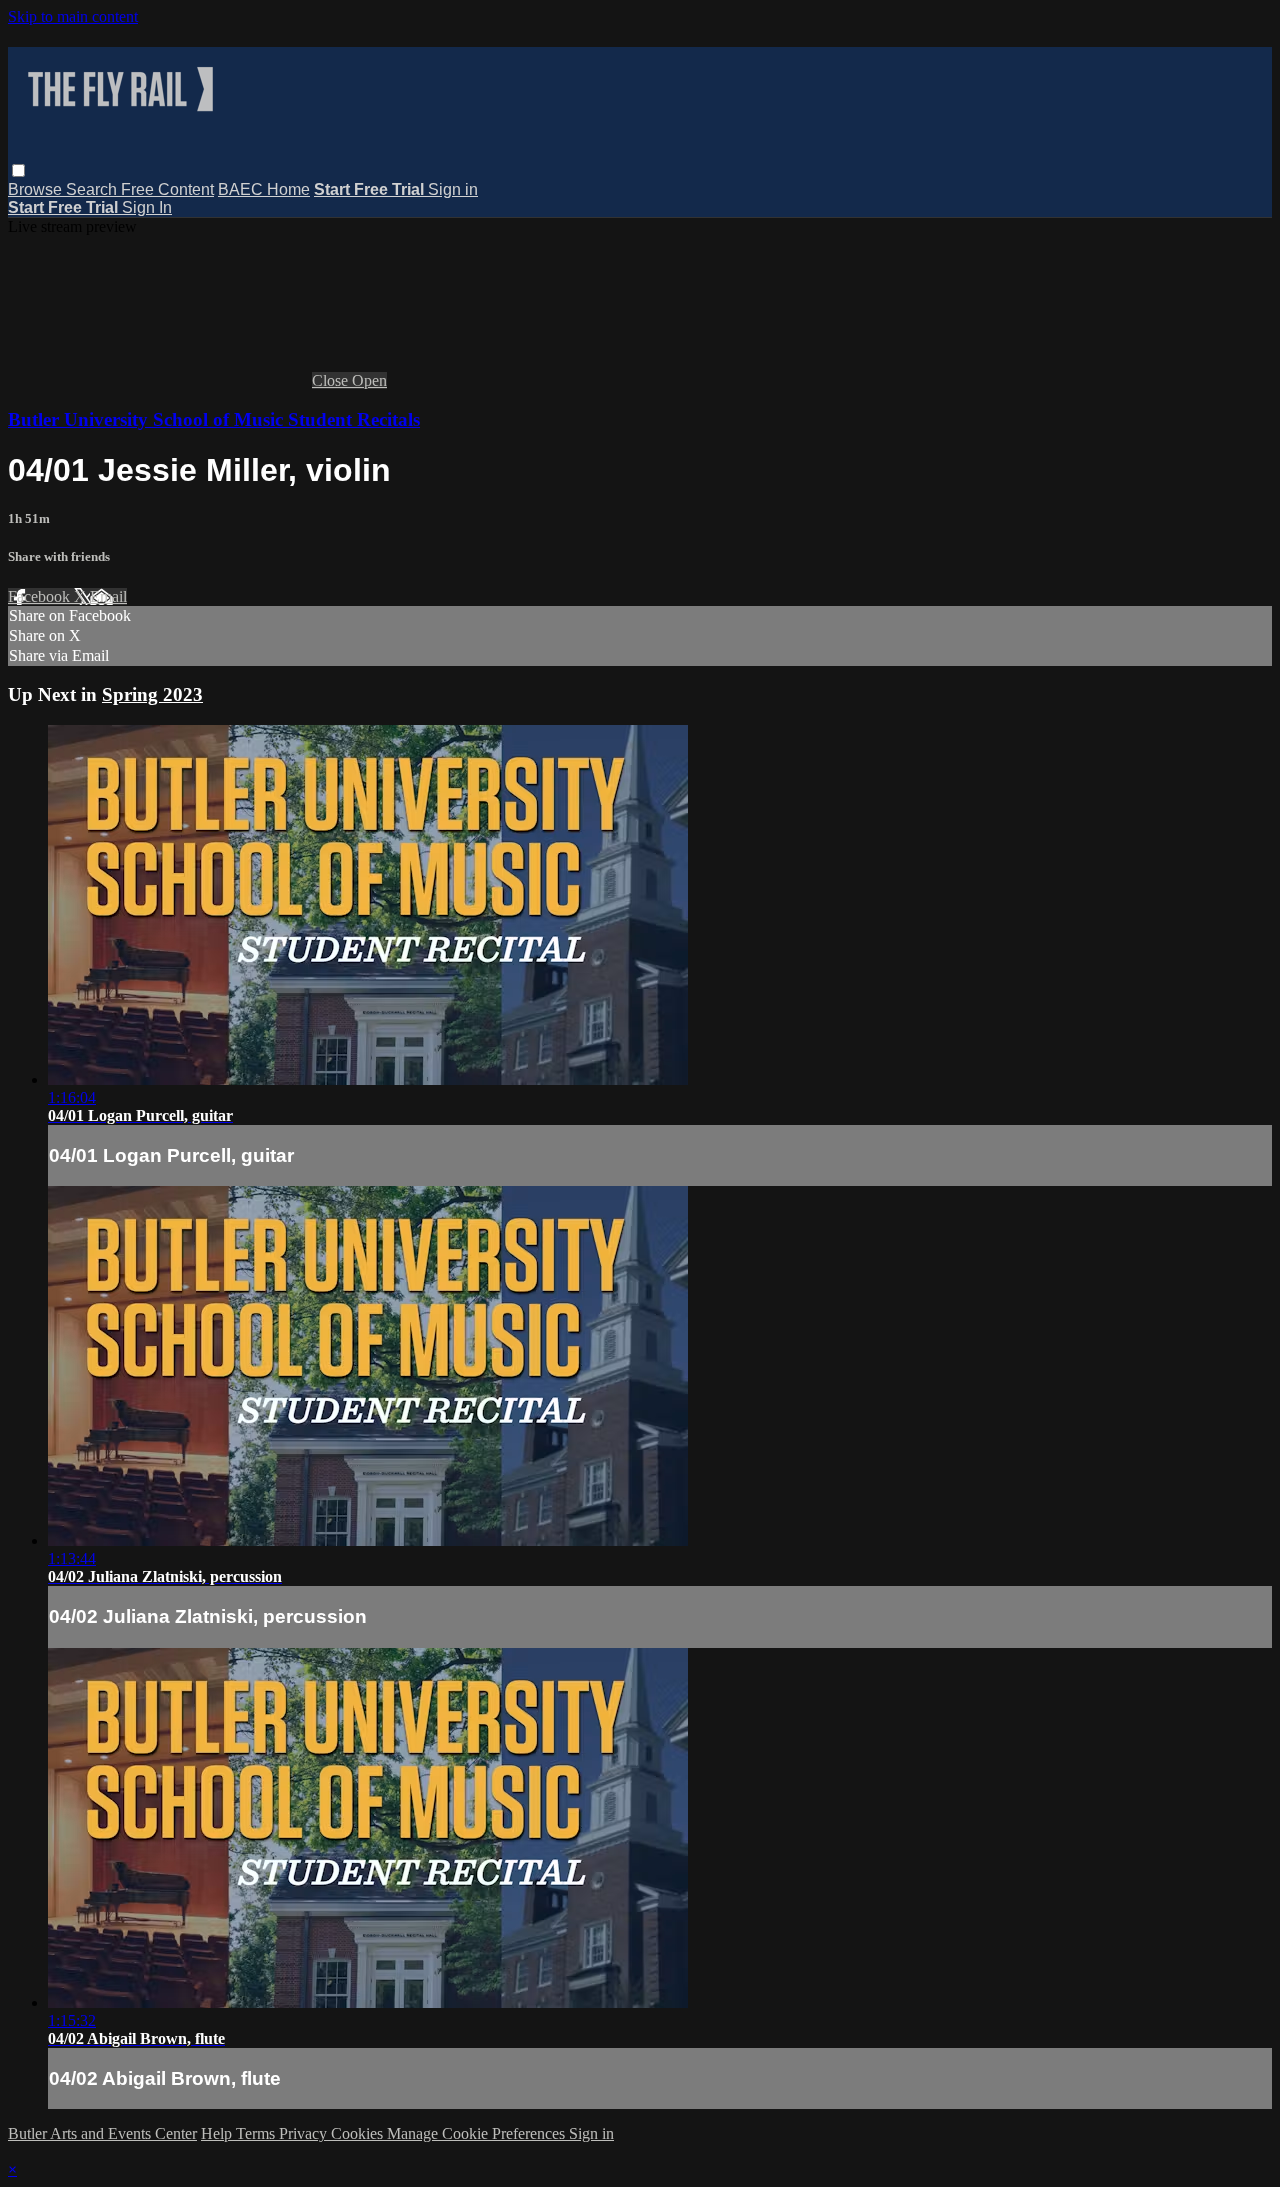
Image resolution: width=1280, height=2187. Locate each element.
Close (332, 380)
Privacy (305, 2133)
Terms (257, 2133)
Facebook (41, 596)
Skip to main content (73, 16)
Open (369, 380)
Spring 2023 (152, 694)
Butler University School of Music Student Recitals (214, 419)
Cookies (359, 2133)
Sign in (453, 189)
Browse (37, 189)
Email (108, 596)
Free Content (167, 189)
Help (218, 2133)
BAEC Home (264, 189)
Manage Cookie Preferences (478, 2133)
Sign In (147, 207)
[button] (18, 170)
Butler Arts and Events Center (102, 2133)
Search (93, 189)
